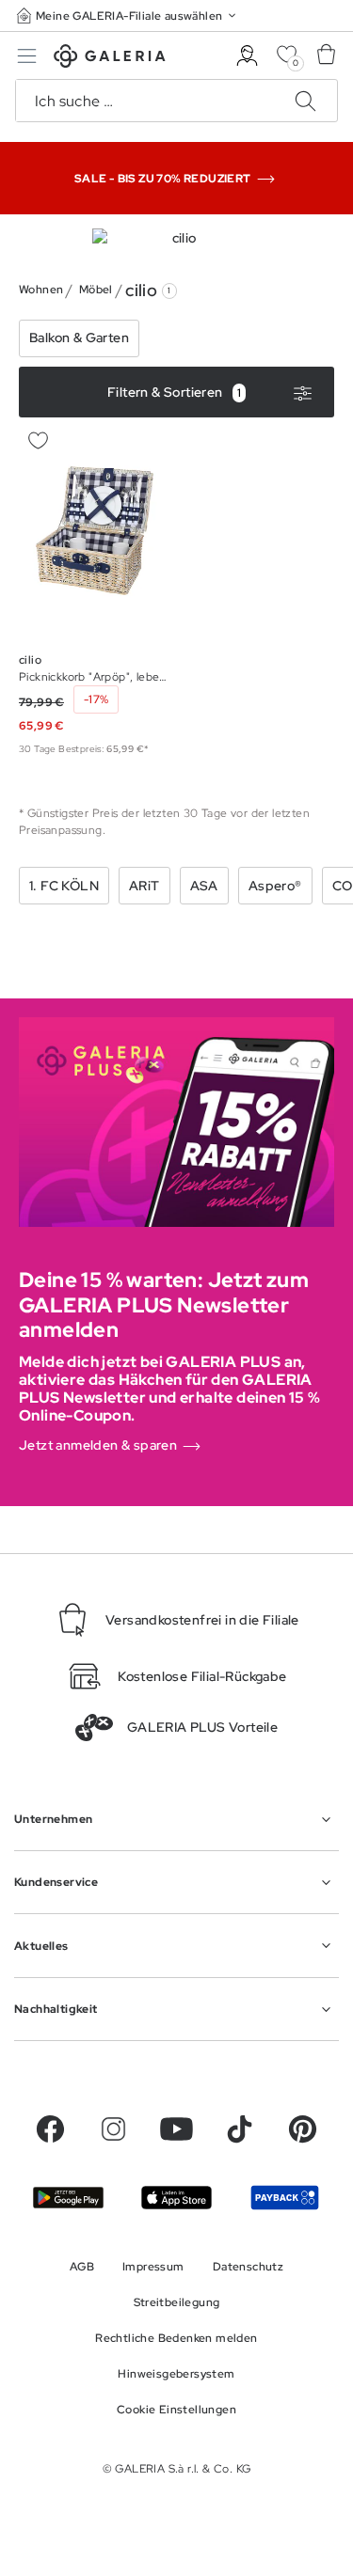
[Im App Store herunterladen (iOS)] (176, 2198)
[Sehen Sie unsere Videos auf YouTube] (176, 2129)
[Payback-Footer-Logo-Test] (285, 2197)
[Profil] (247, 56)
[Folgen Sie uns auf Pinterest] (303, 2129)
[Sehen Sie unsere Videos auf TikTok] (240, 2129)
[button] (128, 16)
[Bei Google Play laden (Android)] (68, 2197)
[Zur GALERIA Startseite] (110, 59)
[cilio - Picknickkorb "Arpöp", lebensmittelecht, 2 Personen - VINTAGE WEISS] (95, 531)
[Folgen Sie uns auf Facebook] (50, 2129)
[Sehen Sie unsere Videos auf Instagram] (113, 2129)
